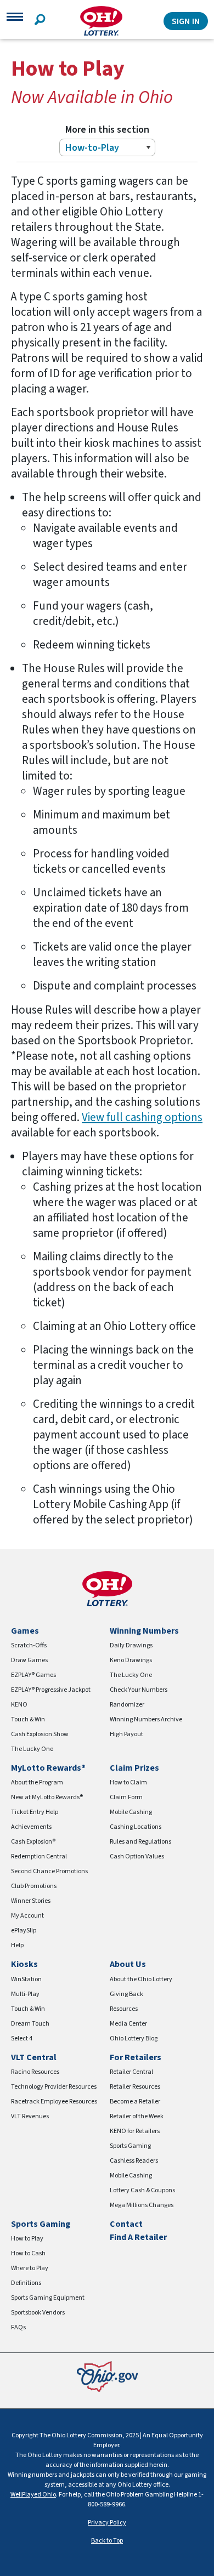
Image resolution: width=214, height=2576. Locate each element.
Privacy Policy (107, 2523)
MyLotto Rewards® (48, 1768)
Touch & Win (28, 1719)
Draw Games (29, 1660)
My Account (27, 1916)
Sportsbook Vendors (38, 2313)
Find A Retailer (138, 2237)
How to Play (27, 2239)
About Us (128, 1964)
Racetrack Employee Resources (54, 2102)
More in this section (107, 130)
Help (17, 1945)
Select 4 (22, 2038)
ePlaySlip (24, 1930)
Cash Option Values (137, 1856)
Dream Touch (30, 2024)
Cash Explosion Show (40, 1734)
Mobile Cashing (131, 1812)
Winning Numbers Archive (146, 1719)
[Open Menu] (15, 21)
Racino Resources (35, 2072)
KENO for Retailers (135, 2131)
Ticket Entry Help (35, 1812)
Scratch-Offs (29, 1645)
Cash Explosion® (33, 1842)
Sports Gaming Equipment (48, 2298)
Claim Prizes (134, 1768)
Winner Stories (31, 1901)
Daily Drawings (131, 1645)
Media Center (128, 2024)
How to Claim (128, 1782)
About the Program (37, 1782)
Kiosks (24, 1964)
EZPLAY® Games (33, 1675)
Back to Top (107, 2541)
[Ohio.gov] (107, 2376)
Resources (124, 2009)
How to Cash (28, 2253)
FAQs (18, 2327)
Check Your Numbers (139, 1690)
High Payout (126, 1734)
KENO (19, 1705)
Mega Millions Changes (142, 2205)
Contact (126, 2224)
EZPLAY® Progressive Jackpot (51, 1690)
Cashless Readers (134, 2161)
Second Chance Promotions (49, 1871)
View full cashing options (142, 1117)
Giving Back (126, 1994)
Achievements (31, 1827)
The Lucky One (32, 1749)
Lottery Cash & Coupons (142, 2190)
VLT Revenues (30, 2116)
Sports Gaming (130, 2146)
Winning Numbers (144, 1631)
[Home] (101, 21)
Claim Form (126, 1797)
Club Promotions (34, 1886)
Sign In (186, 21)
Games (25, 1631)
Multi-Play (25, 1994)
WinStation (26, 1979)
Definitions (26, 2283)
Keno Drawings (131, 1660)
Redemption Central (39, 1856)
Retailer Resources (135, 2087)
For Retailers (136, 2057)
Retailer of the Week (137, 2116)
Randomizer (127, 1705)
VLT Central (34, 2057)
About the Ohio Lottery (141, 1979)
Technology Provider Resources (54, 2087)
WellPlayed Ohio (33, 2495)
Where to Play (30, 2268)
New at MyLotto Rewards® (47, 1797)
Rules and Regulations (140, 1842)
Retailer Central (131, 2072)
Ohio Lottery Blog (134, 2038)
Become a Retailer (135, 2102)
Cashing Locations (136, 1827)
